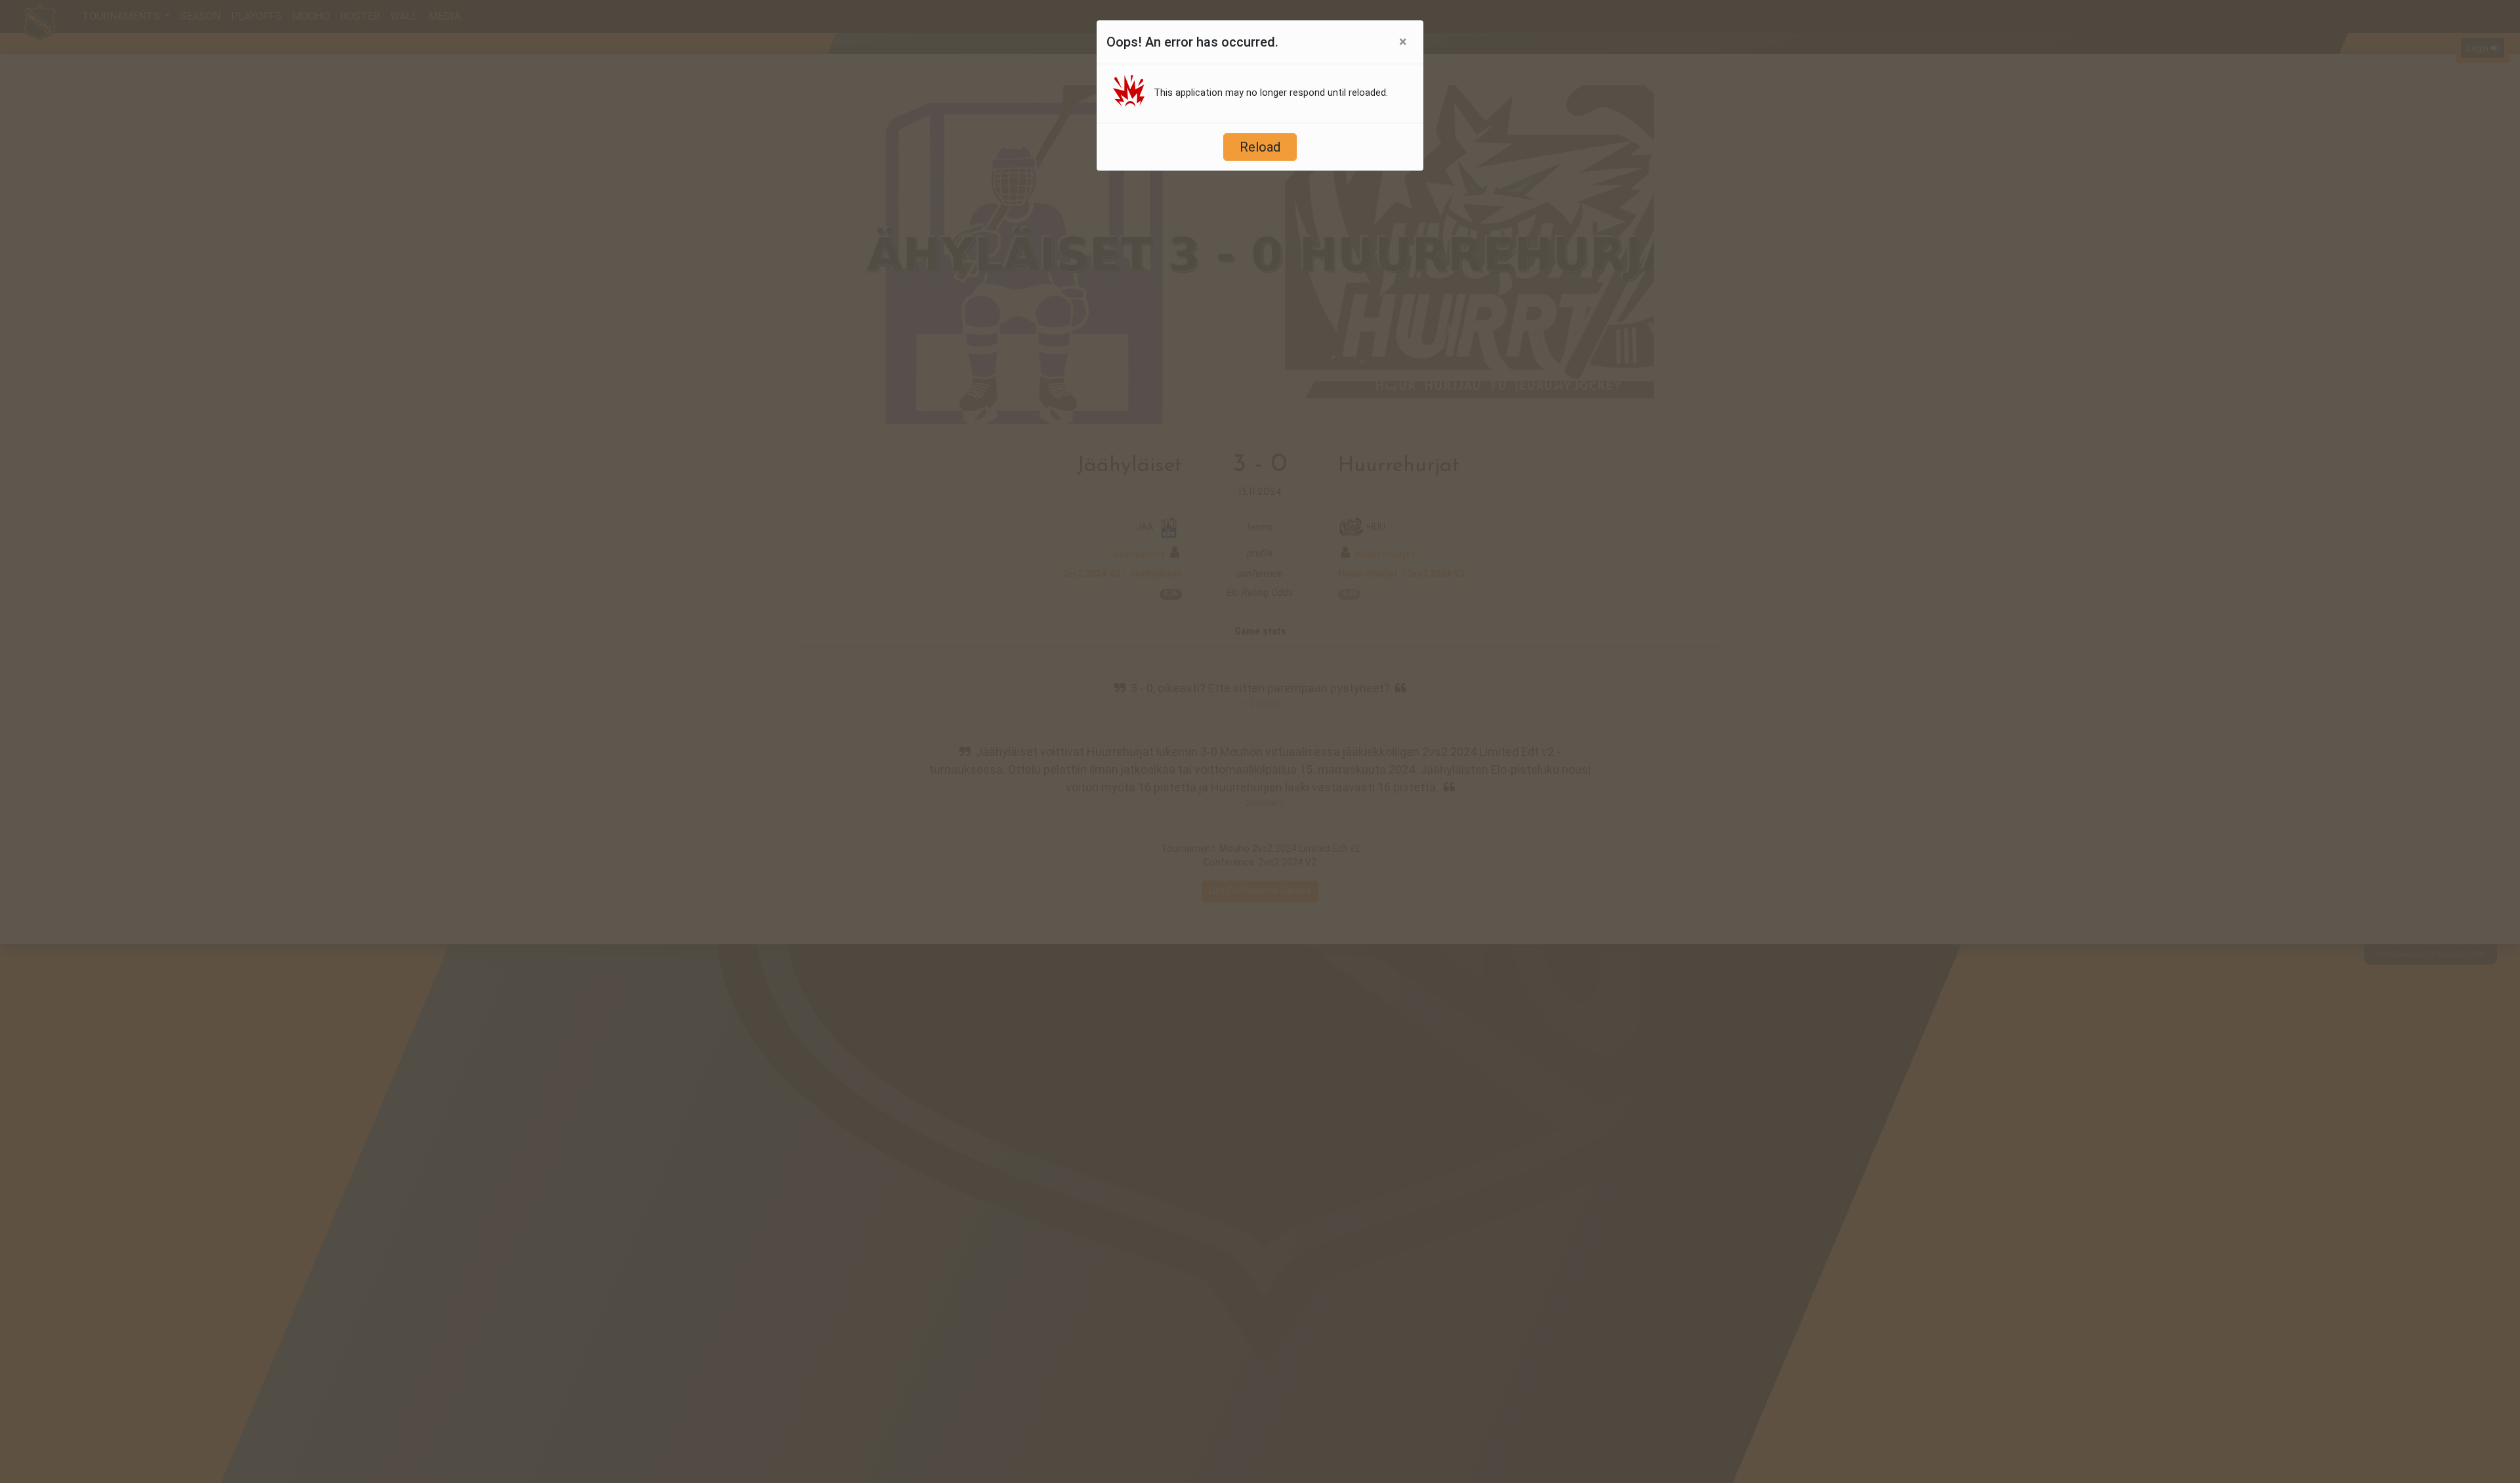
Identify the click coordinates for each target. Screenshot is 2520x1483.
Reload (1260, 147)
